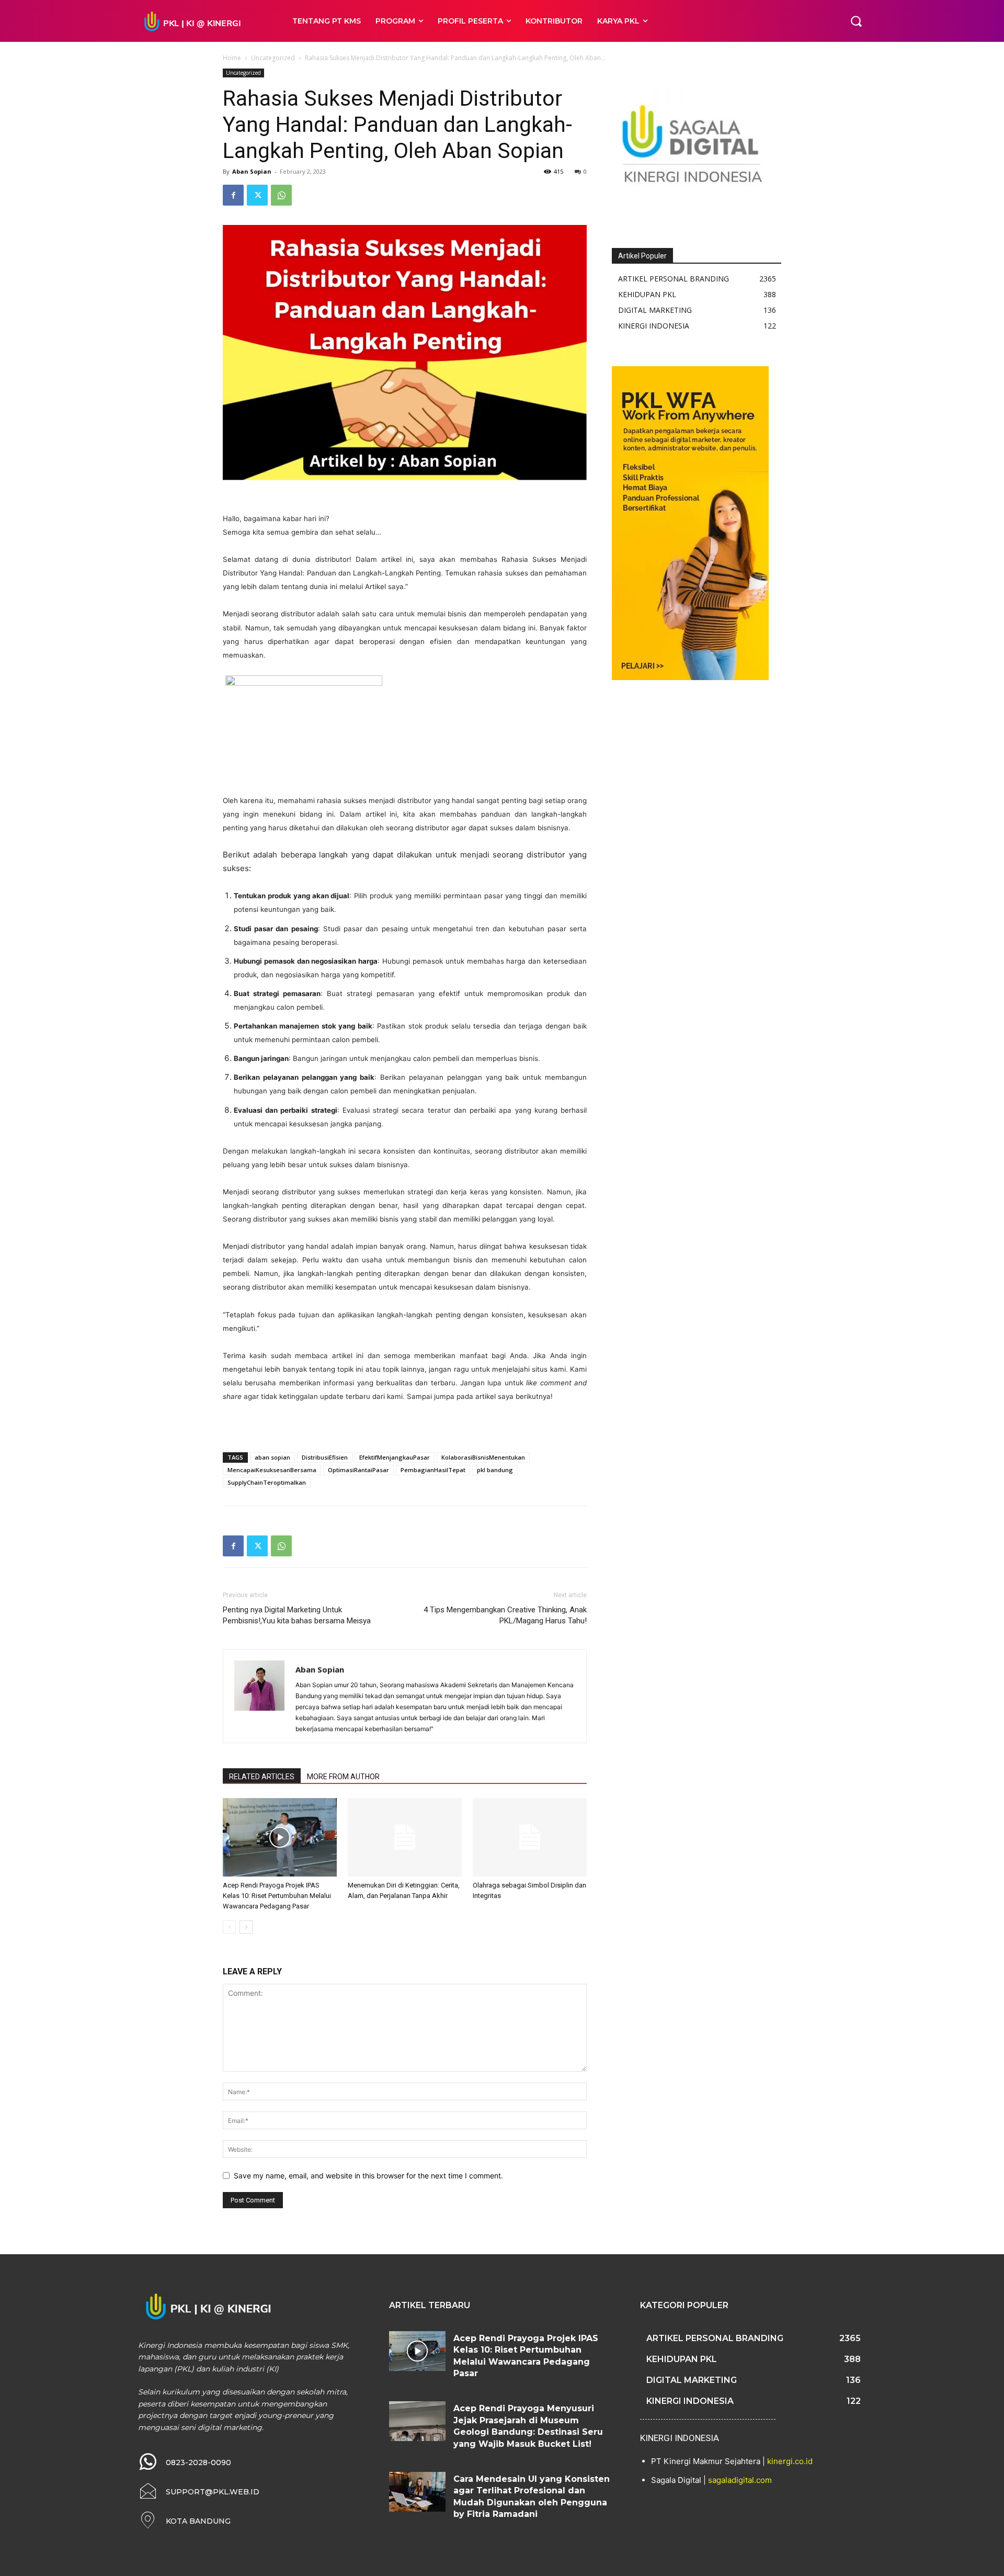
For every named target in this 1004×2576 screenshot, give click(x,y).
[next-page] (246, 1927)
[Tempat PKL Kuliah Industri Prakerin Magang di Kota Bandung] (204, 21)
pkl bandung (495, 1470)
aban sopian (272, 1457)
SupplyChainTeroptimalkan (267, 1482)
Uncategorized (273, 58)
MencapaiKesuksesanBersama (272, 1470)
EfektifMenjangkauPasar (395, 1457)
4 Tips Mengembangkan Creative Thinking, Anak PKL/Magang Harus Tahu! (505, 1615)
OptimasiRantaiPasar (358, 1470)
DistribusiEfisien (325, 1457)
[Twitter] (257, 195)
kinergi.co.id (790, 2461)
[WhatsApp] (281, 195)
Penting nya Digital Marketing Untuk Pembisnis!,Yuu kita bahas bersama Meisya (297, 1615)
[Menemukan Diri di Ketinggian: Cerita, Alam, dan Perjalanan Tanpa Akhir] (405, 1837)
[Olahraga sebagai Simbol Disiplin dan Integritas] (530, 1837)
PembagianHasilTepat (433, 1470)
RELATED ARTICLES (262, 1777)
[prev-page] (229, 1927)
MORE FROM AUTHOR (343, 1777)
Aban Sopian (252, 171)
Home (232, 58)
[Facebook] (233, 195)
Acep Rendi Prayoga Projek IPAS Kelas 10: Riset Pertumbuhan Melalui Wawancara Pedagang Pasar (277, 1896)
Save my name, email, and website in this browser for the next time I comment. (368, 2176)
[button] (856, 21)
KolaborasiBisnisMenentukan (483, 1457)
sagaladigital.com (740, 2480)
